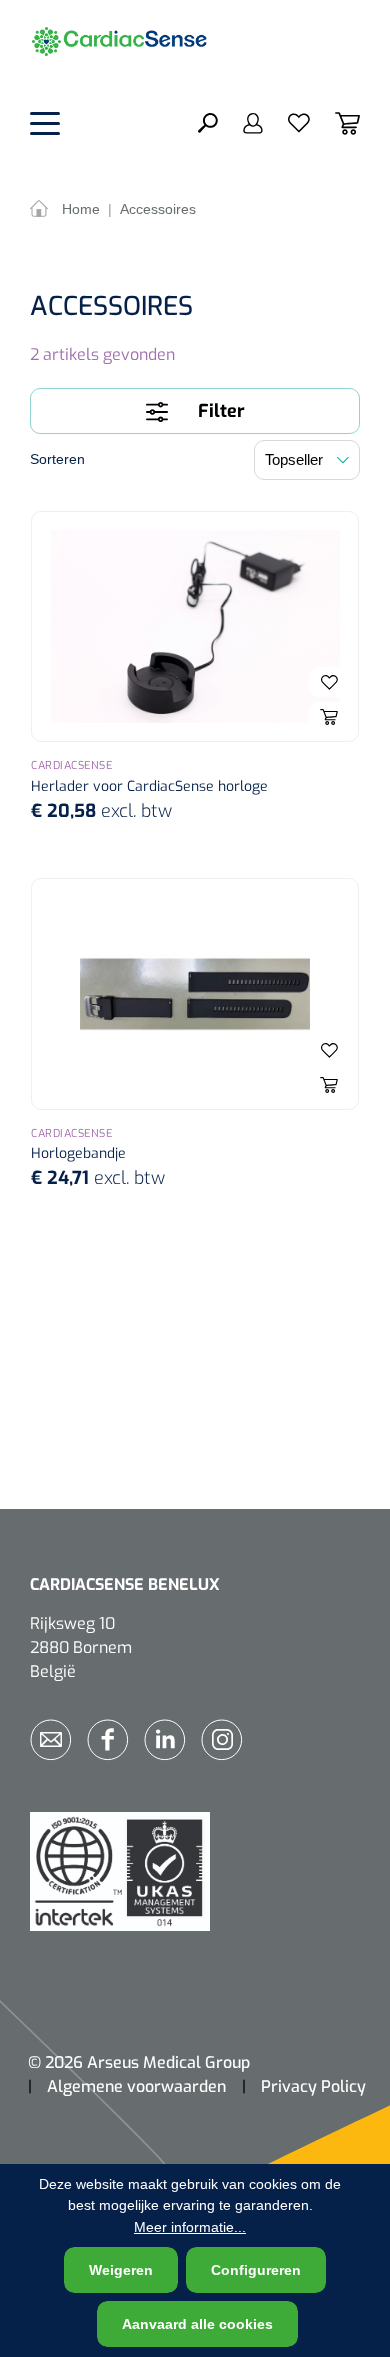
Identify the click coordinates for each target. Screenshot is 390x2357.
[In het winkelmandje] (329, 717)
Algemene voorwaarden (136, 2086)
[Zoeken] (208, 122)
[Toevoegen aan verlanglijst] (329, 682)
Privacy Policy (313, 2086)
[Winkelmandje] (335, 122)
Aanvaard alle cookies (197, 2324)
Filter (219, 411)
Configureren (256, 2270)
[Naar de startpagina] (130, 40)
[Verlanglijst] (286, 122)
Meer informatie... (190, 2227)
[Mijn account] (240, 122)
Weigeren (121, 2270)
